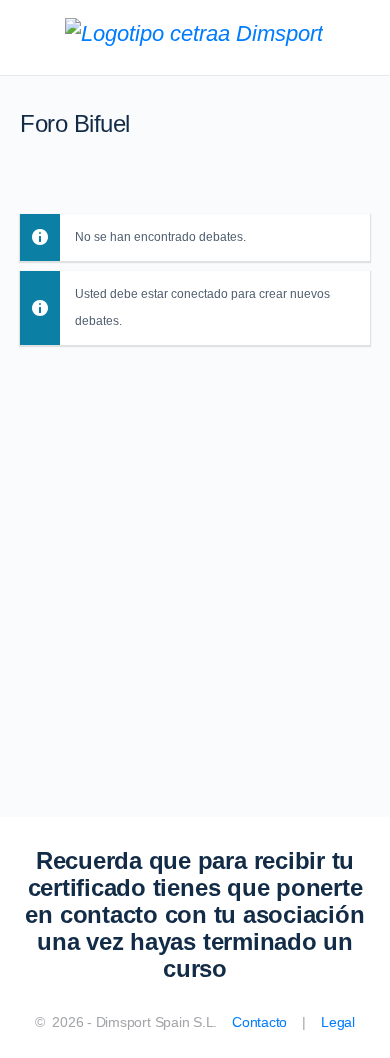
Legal (338, 1022)
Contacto (259, 1022)
